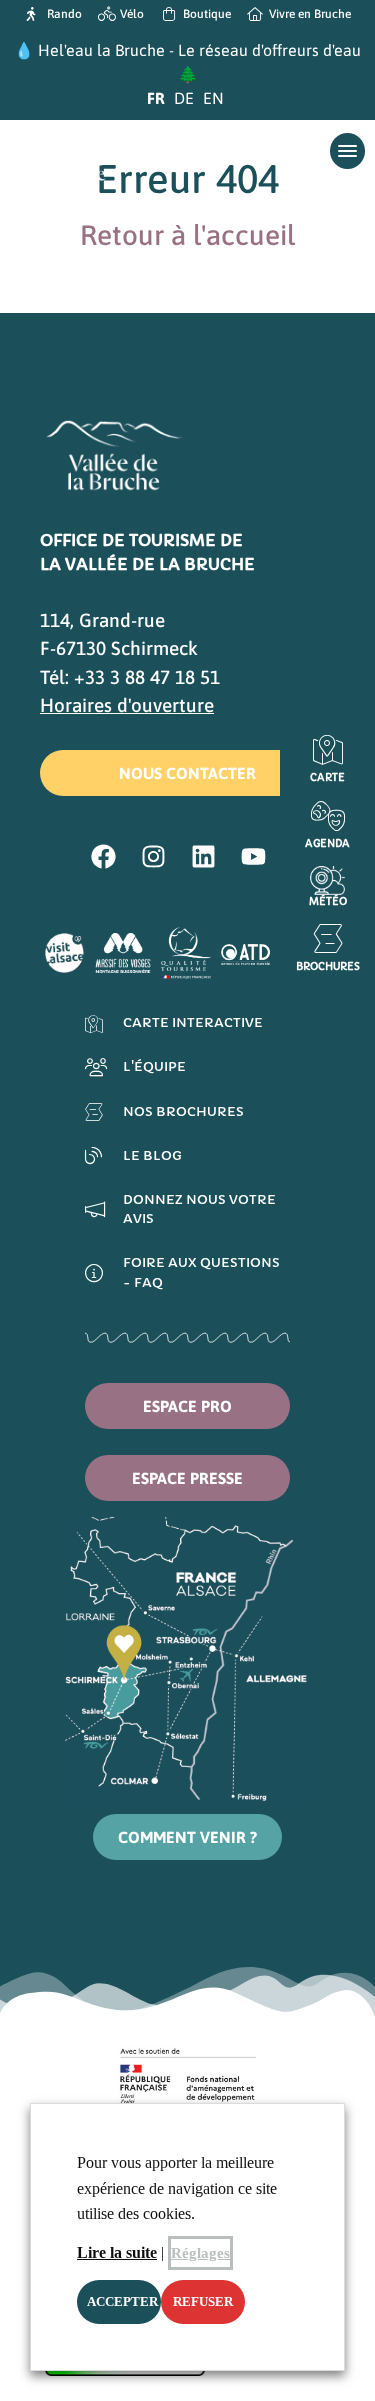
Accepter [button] (122, 2301)
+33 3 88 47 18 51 (147, 677)
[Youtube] (254, 857)
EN (213, 98)
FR (156, 98)
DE (184, 98)
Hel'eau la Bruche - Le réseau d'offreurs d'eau (199, 50)
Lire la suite (117, 2252)
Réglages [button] (200, 2253)
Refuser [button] (203, 2301)
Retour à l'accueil (187, 235)
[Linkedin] (204, 857)
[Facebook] (104, 857)
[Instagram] (154, 857)
